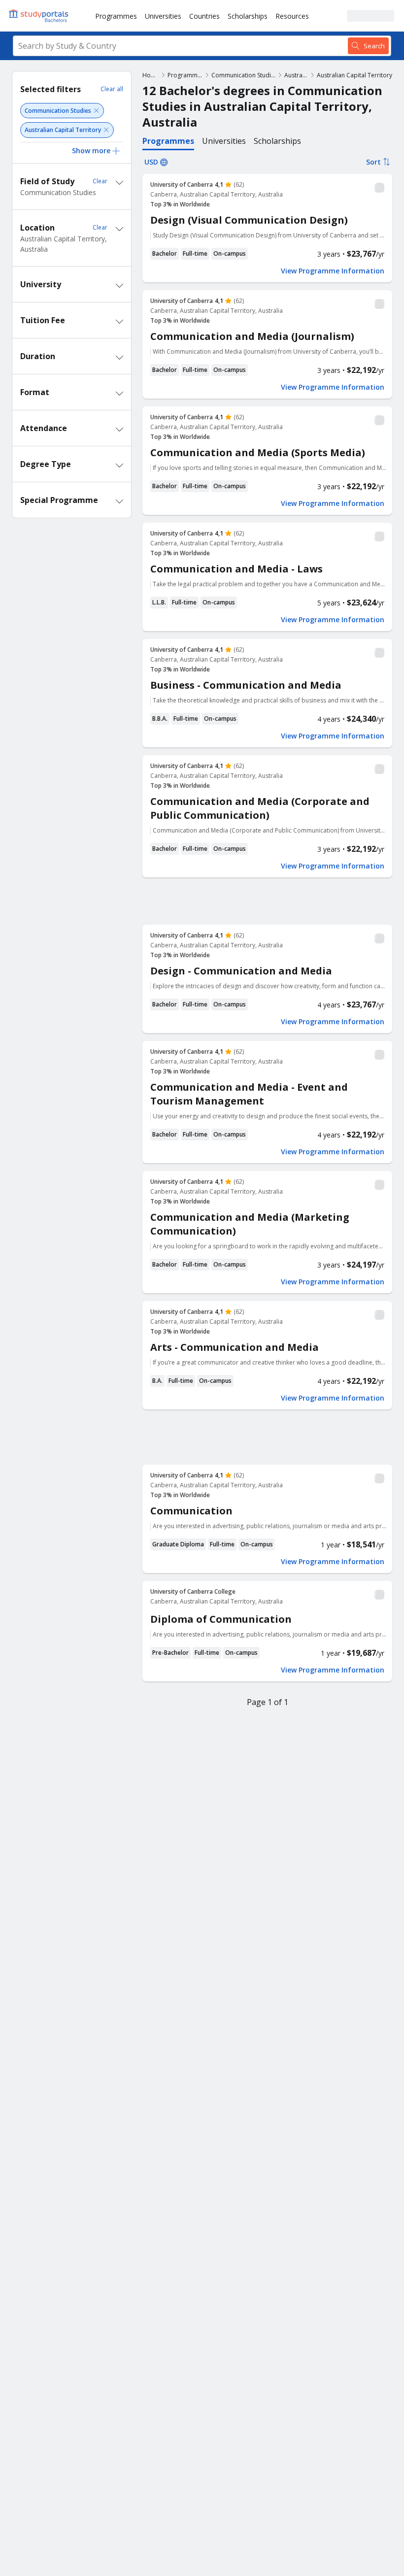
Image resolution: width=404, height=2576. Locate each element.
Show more (91, 151)
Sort (373, 162)
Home (151, 75)
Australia (296, 75)
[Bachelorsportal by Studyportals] (39, 16)
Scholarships (248, 16)
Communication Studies (244, 75)
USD (151, 162)
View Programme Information (333, 271)
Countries (204, 16)
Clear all (112, 89)
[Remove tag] (96, 111)
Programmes (116, 16)
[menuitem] (116, 16)
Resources (292, 16)
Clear (100, 181)
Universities (163, 16)
